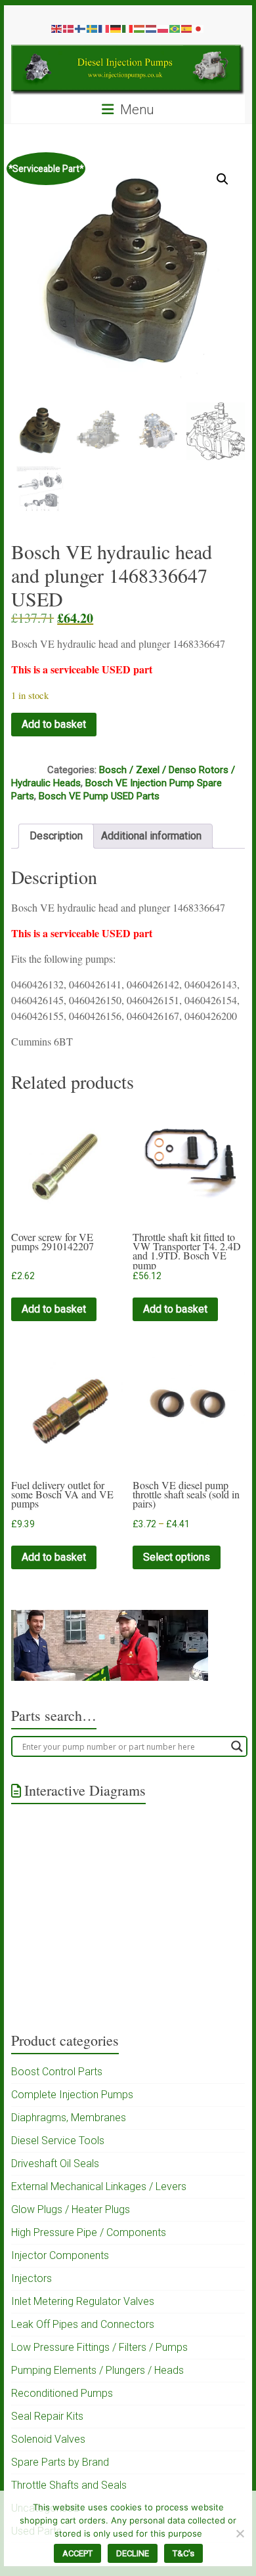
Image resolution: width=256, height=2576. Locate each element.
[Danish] (69, 28)
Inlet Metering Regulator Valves (83, 2301)
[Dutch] (152, 28)
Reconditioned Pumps (62, 2393)
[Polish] (163, 28)
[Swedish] (93, 28)
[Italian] (128, 28)
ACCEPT (77, 2553)
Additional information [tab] (151, 836)
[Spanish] (187, 28)
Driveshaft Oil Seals (55, 2164)
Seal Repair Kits (47, 2416)
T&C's (183, 2553)
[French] (104, 28)
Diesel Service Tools (58, 2141)
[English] (57, 28)
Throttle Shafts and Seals (69, 2485)
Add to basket (54, 724)
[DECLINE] (240, 2533)
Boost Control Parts (57, 2072)
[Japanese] (199, 28)
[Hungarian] (140, 28)
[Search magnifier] (237, 1746)
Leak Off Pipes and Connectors (83, 2324)
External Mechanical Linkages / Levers (99, 2186)
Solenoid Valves (48, 2439)
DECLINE (133, 2553)
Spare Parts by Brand (60, 2462)
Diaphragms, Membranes (69, 2118)
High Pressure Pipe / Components (89, 2232)
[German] (116, 28)
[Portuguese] (175, 28)
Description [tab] (56, 836)
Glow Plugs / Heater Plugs (71, 2209)
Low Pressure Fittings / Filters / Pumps (99, 2347)
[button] (223, 179)
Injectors (32, 2278)
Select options (177, 1557)
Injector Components (60, 2255)
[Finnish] (81, 28)
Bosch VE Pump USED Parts (99, 796)
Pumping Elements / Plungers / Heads (97, 2370)
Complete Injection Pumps (72, 2095)
